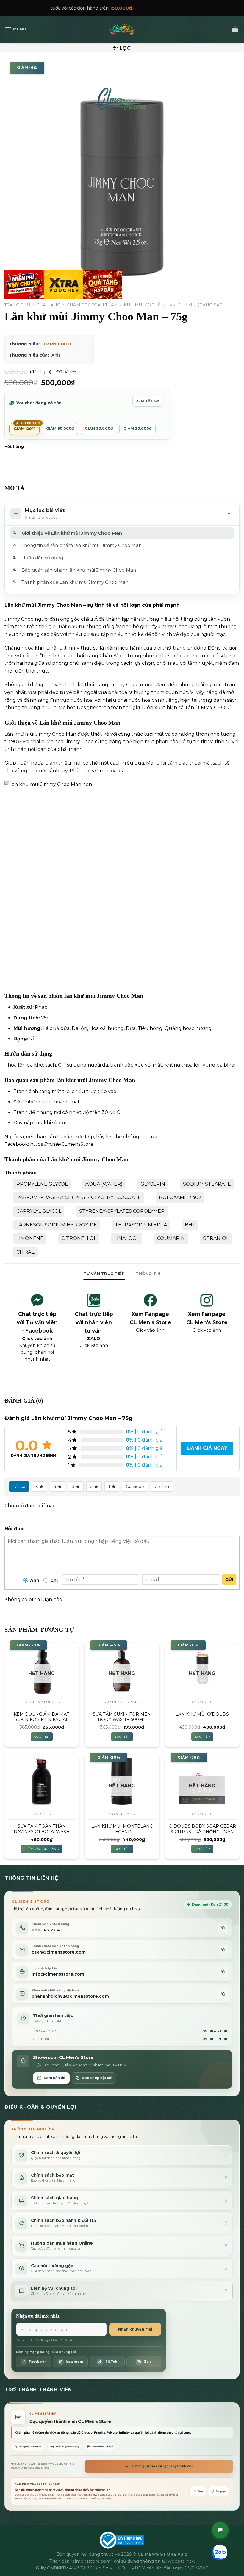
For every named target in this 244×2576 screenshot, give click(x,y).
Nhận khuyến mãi (135, 2329)
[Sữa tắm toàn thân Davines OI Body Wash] (42, 1781)
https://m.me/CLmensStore (62, 1144)
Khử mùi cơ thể (142, 305)
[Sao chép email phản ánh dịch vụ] (223, 1994)
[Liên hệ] (220, 2530)
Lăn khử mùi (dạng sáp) (195, 305)
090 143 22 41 (47, 1930)
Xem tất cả (148, 401)
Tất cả (19, 1487)
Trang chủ (17, 305)
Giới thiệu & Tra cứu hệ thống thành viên (162, 2466)
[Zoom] (12, 292)
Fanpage (221, 2491)
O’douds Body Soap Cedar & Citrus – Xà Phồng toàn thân (202, 1829)
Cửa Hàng (49, 305)
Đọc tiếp (42, 1737)
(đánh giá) (41, 372)
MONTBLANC (122, 1814)
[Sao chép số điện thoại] (223, 1927)
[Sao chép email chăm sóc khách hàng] (223, 1949)
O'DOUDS (202, 1702)
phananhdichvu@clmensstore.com (70, 1996)
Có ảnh (162, 1487)
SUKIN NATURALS (42, 1702)
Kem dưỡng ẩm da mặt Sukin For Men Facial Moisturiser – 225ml (42, 1717)
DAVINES (42, 1814)
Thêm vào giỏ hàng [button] (42, 1849)
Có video (135, 1487)
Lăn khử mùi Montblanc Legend (122, 1829)
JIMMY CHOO (57, 344)
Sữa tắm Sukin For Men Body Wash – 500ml (122, 1717)
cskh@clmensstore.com (59, 1952)
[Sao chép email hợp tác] (223, 1972)
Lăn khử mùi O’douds (202, 1714)
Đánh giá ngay (207, 1448)
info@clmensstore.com (58, 1974)
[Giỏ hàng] (235, 29)
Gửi (229, 1579)
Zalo (200, 2491)
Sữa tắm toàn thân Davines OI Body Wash (42, 1829)
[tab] (104, 1274)
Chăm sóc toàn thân (92, 305)
